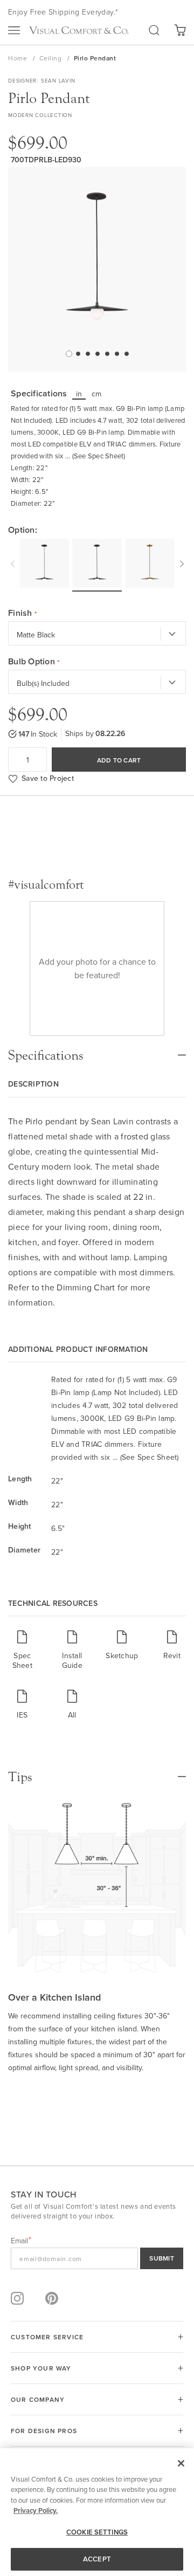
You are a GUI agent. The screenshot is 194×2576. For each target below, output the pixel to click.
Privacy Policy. (36, 2510)
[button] (68, 353)
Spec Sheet (22, 1660)
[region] (97, 2512)
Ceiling (51, 58)
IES (22, 1715)
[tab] (97, 1050)
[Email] (97, 2258)
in (79, 394)
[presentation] (14, 562)
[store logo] (79, 30)
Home (19, 58)
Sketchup (122, 1655)
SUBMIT (162, 2258)
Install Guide (72, 1660)
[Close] (181, 2463)
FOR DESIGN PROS (44, 2431)
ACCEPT (97, 2559)
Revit (172, 1655)
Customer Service (47, 2337)
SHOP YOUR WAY (41, 2368)
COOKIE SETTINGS (97, 2532)
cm (97, 394)
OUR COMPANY (38, 2399)
